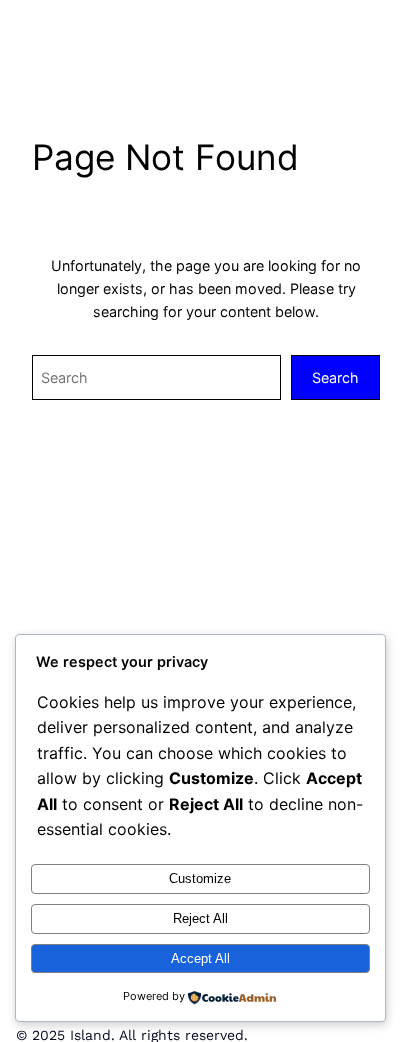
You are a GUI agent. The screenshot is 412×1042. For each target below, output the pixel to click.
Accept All (200, 958)
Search (335, 377)
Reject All (200, 918)
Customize (200, 878)
